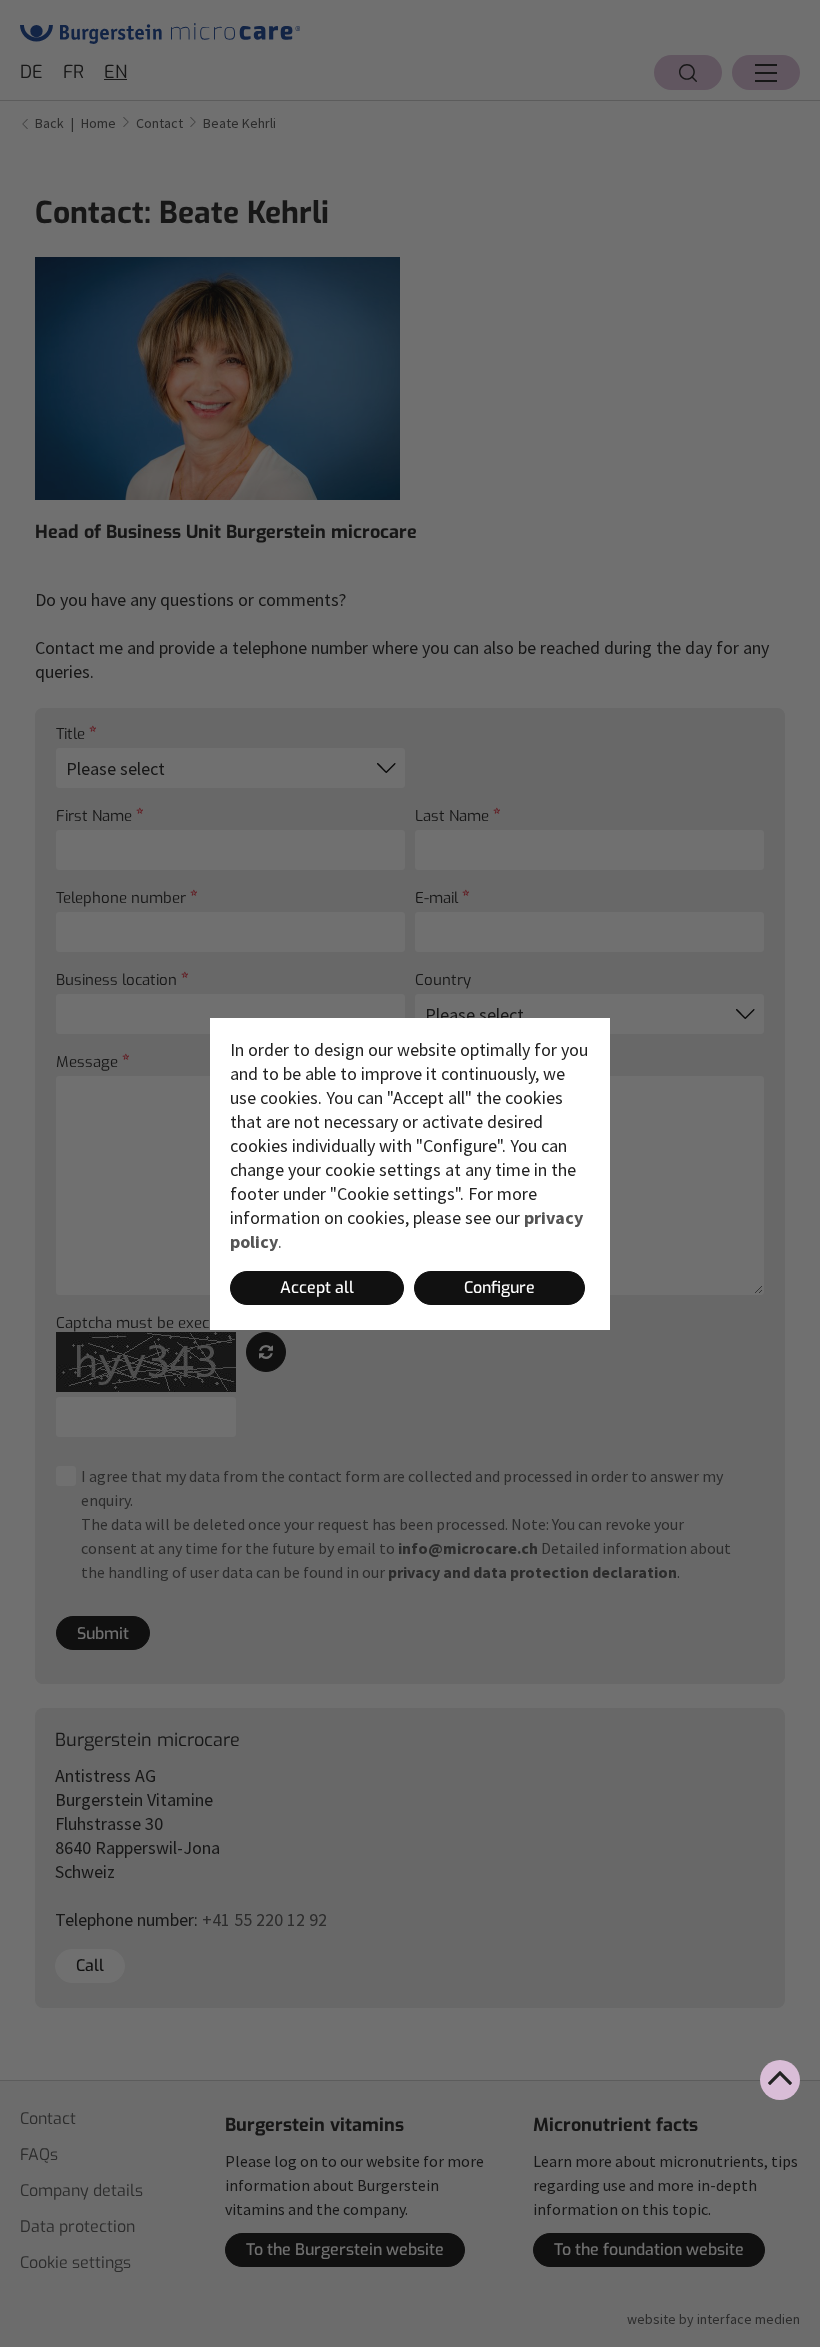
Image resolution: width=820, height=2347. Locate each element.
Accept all (317, 1287)
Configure (499, 1287)
